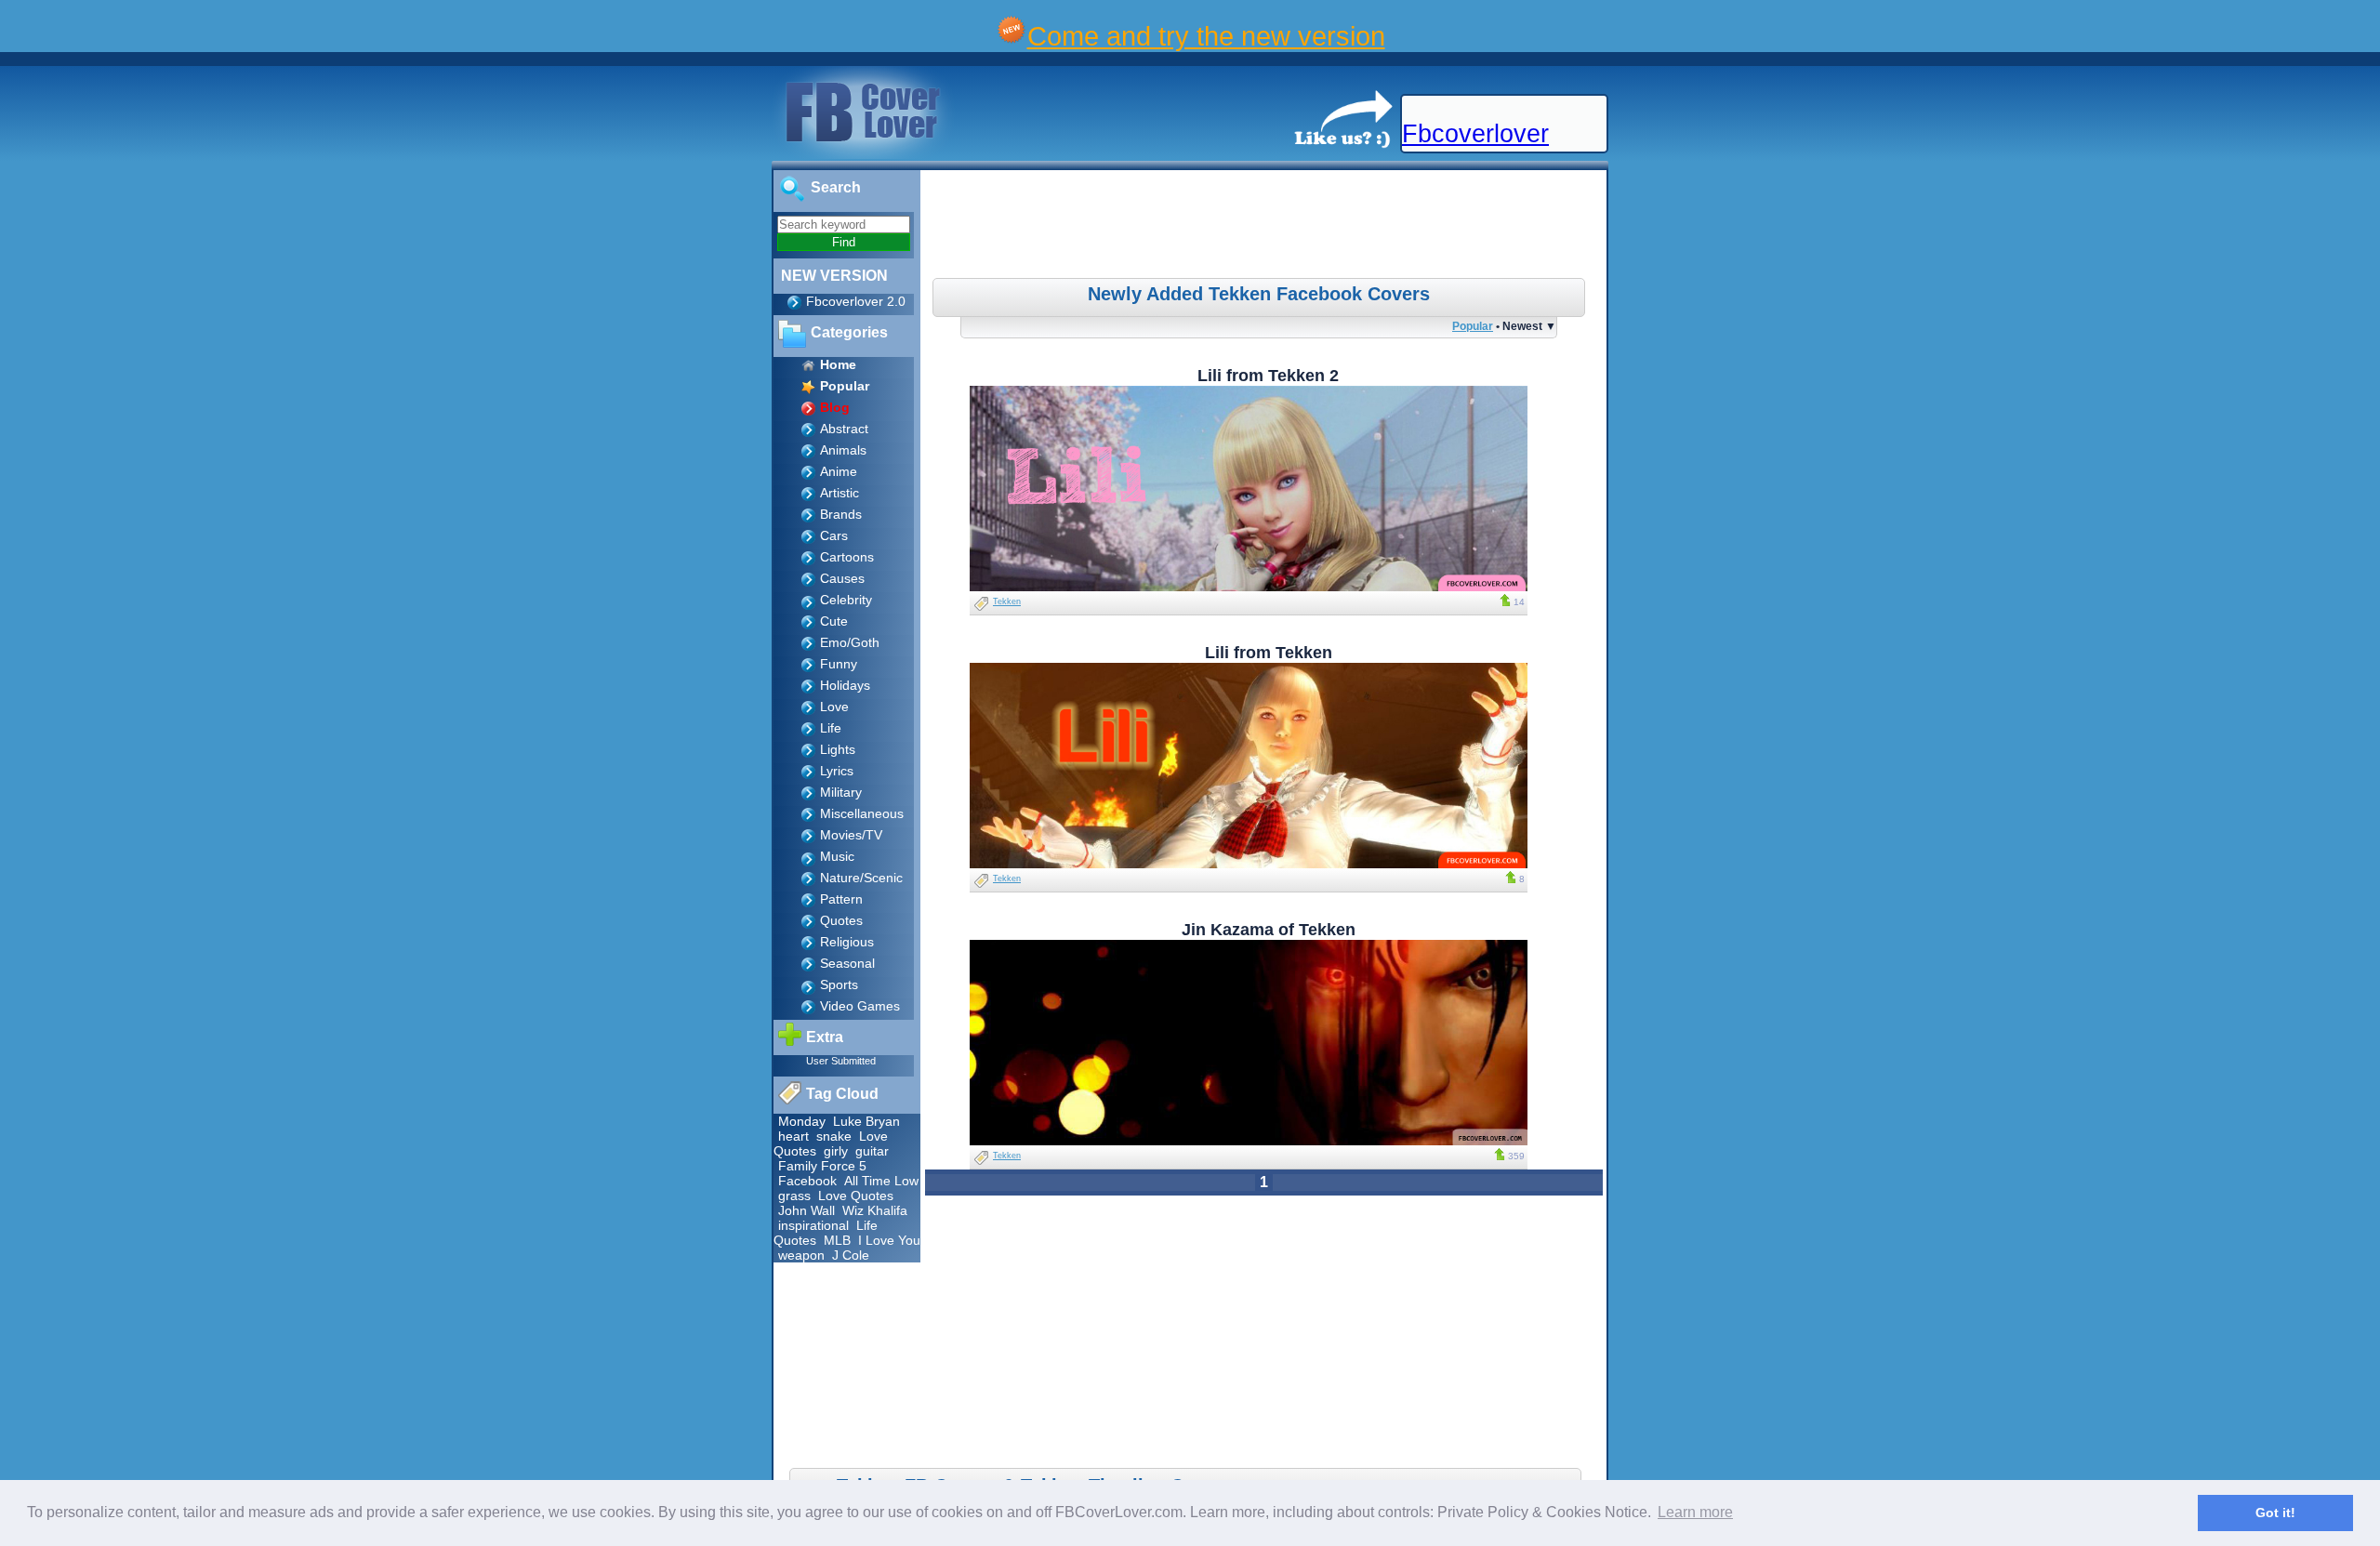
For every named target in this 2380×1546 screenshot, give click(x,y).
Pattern (841, 899)
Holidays (845, 685)
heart (793, 1136)
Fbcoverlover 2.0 (856, 301)
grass (794, 1196)
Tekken (1007, 601)
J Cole (851, 1255)
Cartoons (847, 557)
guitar (872, 1151)
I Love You (889, 1240)
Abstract (844, 429)
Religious (847, 942)
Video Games (860, 1006)
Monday (802, 1121)
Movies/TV (851, 835)
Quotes (841, 920)
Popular (1473, 326)
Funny (839, 664)
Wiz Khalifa (875, 1210)
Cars (834, 535)
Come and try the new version (1206, 36)
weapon (801, 1255)
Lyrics (837, 771)
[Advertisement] (1266, 227)
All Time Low (881, 1181)
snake (834, 1136)
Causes (842, 578)
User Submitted (841, 1061)
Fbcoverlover (1475, 134)
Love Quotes (856, 1196)
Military (841, 792)
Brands (841, 514)
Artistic (840, 493)
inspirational (813, 1225)
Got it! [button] (2275, 1513)
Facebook (807, 1181)
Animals (843, 450)
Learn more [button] (1695, 1512)
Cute (834, 621)
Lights (838, 749)
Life (831, 728)
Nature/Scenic (861, 878)
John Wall (807, 1210)
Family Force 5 (822, 1166)
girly (836, 1151)
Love (834, 707)
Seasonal (847, 963)
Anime (839, 471)
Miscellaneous (862, 813)
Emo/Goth (850, 642)
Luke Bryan (866, 1121)
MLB (837, 1240)
